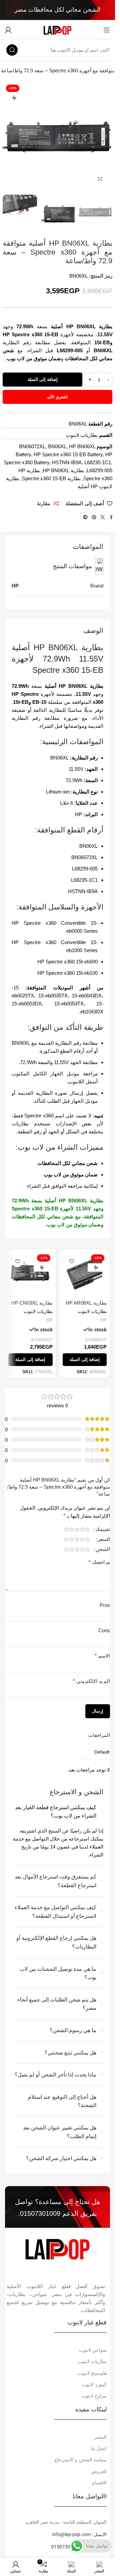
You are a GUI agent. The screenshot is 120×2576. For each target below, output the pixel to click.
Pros (105, 1605)
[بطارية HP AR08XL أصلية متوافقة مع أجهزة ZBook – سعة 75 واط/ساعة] (85, 1274)
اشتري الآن (57, 397)
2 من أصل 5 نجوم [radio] (82, 1529)
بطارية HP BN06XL (63, 470)
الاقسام (99, 2483)
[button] (106, 136)
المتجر (100, 2437)
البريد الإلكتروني (91, 1681)
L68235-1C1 (98, 462)
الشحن (103, 1549)
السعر (104, 1539)
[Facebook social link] (111, 517)
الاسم (102, 1656)
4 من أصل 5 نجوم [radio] (71, 1529)
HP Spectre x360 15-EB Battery (68, 454)
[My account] (8, 30)
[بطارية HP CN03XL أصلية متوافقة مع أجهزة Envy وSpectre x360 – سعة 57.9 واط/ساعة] (30, 1274)
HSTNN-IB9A (67, 462)
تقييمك (103, 1529)
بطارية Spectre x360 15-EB (51, 478)
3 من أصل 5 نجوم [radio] (77, 1529)
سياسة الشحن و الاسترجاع (81, 2460)
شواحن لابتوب (93, 2350)
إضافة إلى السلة (43, 379)
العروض (99, 2471)
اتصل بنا (99, 2448)
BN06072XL (32, 446)
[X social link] (103, 517)
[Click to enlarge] (100, 179)
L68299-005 (99, 470)
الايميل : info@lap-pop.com (79, 2534)
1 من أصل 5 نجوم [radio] (87, 1529)
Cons (104, 1630)
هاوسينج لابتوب (92, 2373)
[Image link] (57, 2248)
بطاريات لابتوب (82, 435)
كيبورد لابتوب (94, 2384)
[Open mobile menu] (107, 30)
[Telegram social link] (85, 517)
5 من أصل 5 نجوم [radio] (66, 1529)
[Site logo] (57, 29)
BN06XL (57, 446)
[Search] (12, 50)
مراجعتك (99, 1562)
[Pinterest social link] (94, 517)
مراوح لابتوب (94, 2396)
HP (103, 1320)
